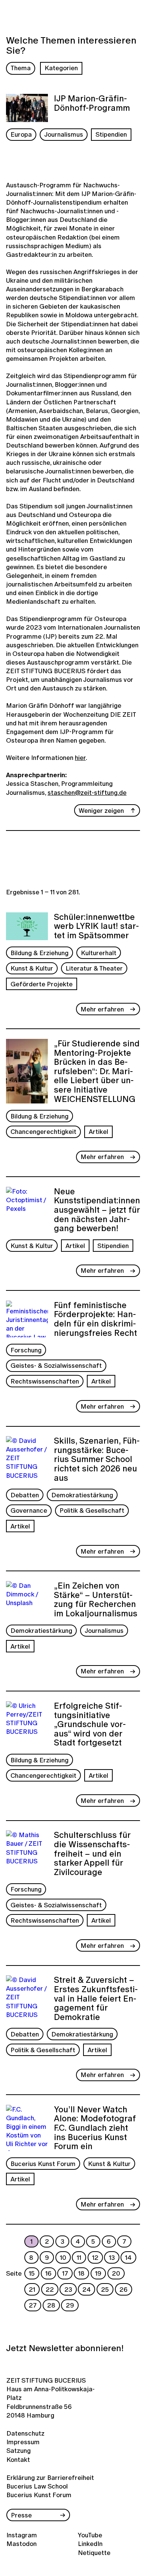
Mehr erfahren (102, 1009)
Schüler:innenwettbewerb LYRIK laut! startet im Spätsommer (96, 926)
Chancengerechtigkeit (43, 1131)
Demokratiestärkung (82, 1495)
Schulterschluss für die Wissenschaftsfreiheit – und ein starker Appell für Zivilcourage (92, 1853)
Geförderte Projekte (42, 984)
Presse (21, 2515)
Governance (29, 1510)
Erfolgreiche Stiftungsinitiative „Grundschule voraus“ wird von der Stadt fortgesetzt (90, 1724)
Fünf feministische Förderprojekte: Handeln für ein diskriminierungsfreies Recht (95, 1319)
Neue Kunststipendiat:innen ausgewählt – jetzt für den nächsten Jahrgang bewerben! (97, 1210)
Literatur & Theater (94, 968)
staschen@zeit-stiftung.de (87, 792)
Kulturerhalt (99, 953)
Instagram (22, 2535)
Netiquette (94, 2553)
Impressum (23, 2442)
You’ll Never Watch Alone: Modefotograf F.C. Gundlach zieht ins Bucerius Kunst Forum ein (95, 2128)
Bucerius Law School (37, 2486)
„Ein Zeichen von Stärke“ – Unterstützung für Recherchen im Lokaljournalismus (96, 1600)
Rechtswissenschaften (45, 1381)
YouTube (90, 2535)
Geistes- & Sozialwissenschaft (56, 1365)
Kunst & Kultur (32, 968)
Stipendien (111, 134)
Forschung (26, 1350)
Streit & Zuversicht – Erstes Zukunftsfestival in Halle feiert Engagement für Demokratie (96, 1998)
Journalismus (64, 134)
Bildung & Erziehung (39, 953)
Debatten (25, 1495)
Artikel (98, 1131)
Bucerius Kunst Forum (43, 2164)
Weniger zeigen (101, 810)
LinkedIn (90, 2544)
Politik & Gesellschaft (92, 1510)
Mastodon (22, 2544)
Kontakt (18, 2459)
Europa (21, 134)
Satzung (19, 2450)
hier (80, 757)
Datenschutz (23, 2433)
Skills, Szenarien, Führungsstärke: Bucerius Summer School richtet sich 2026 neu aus (97, 1459)
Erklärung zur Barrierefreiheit (50, 2477)
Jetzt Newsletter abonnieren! (65, 2348)
